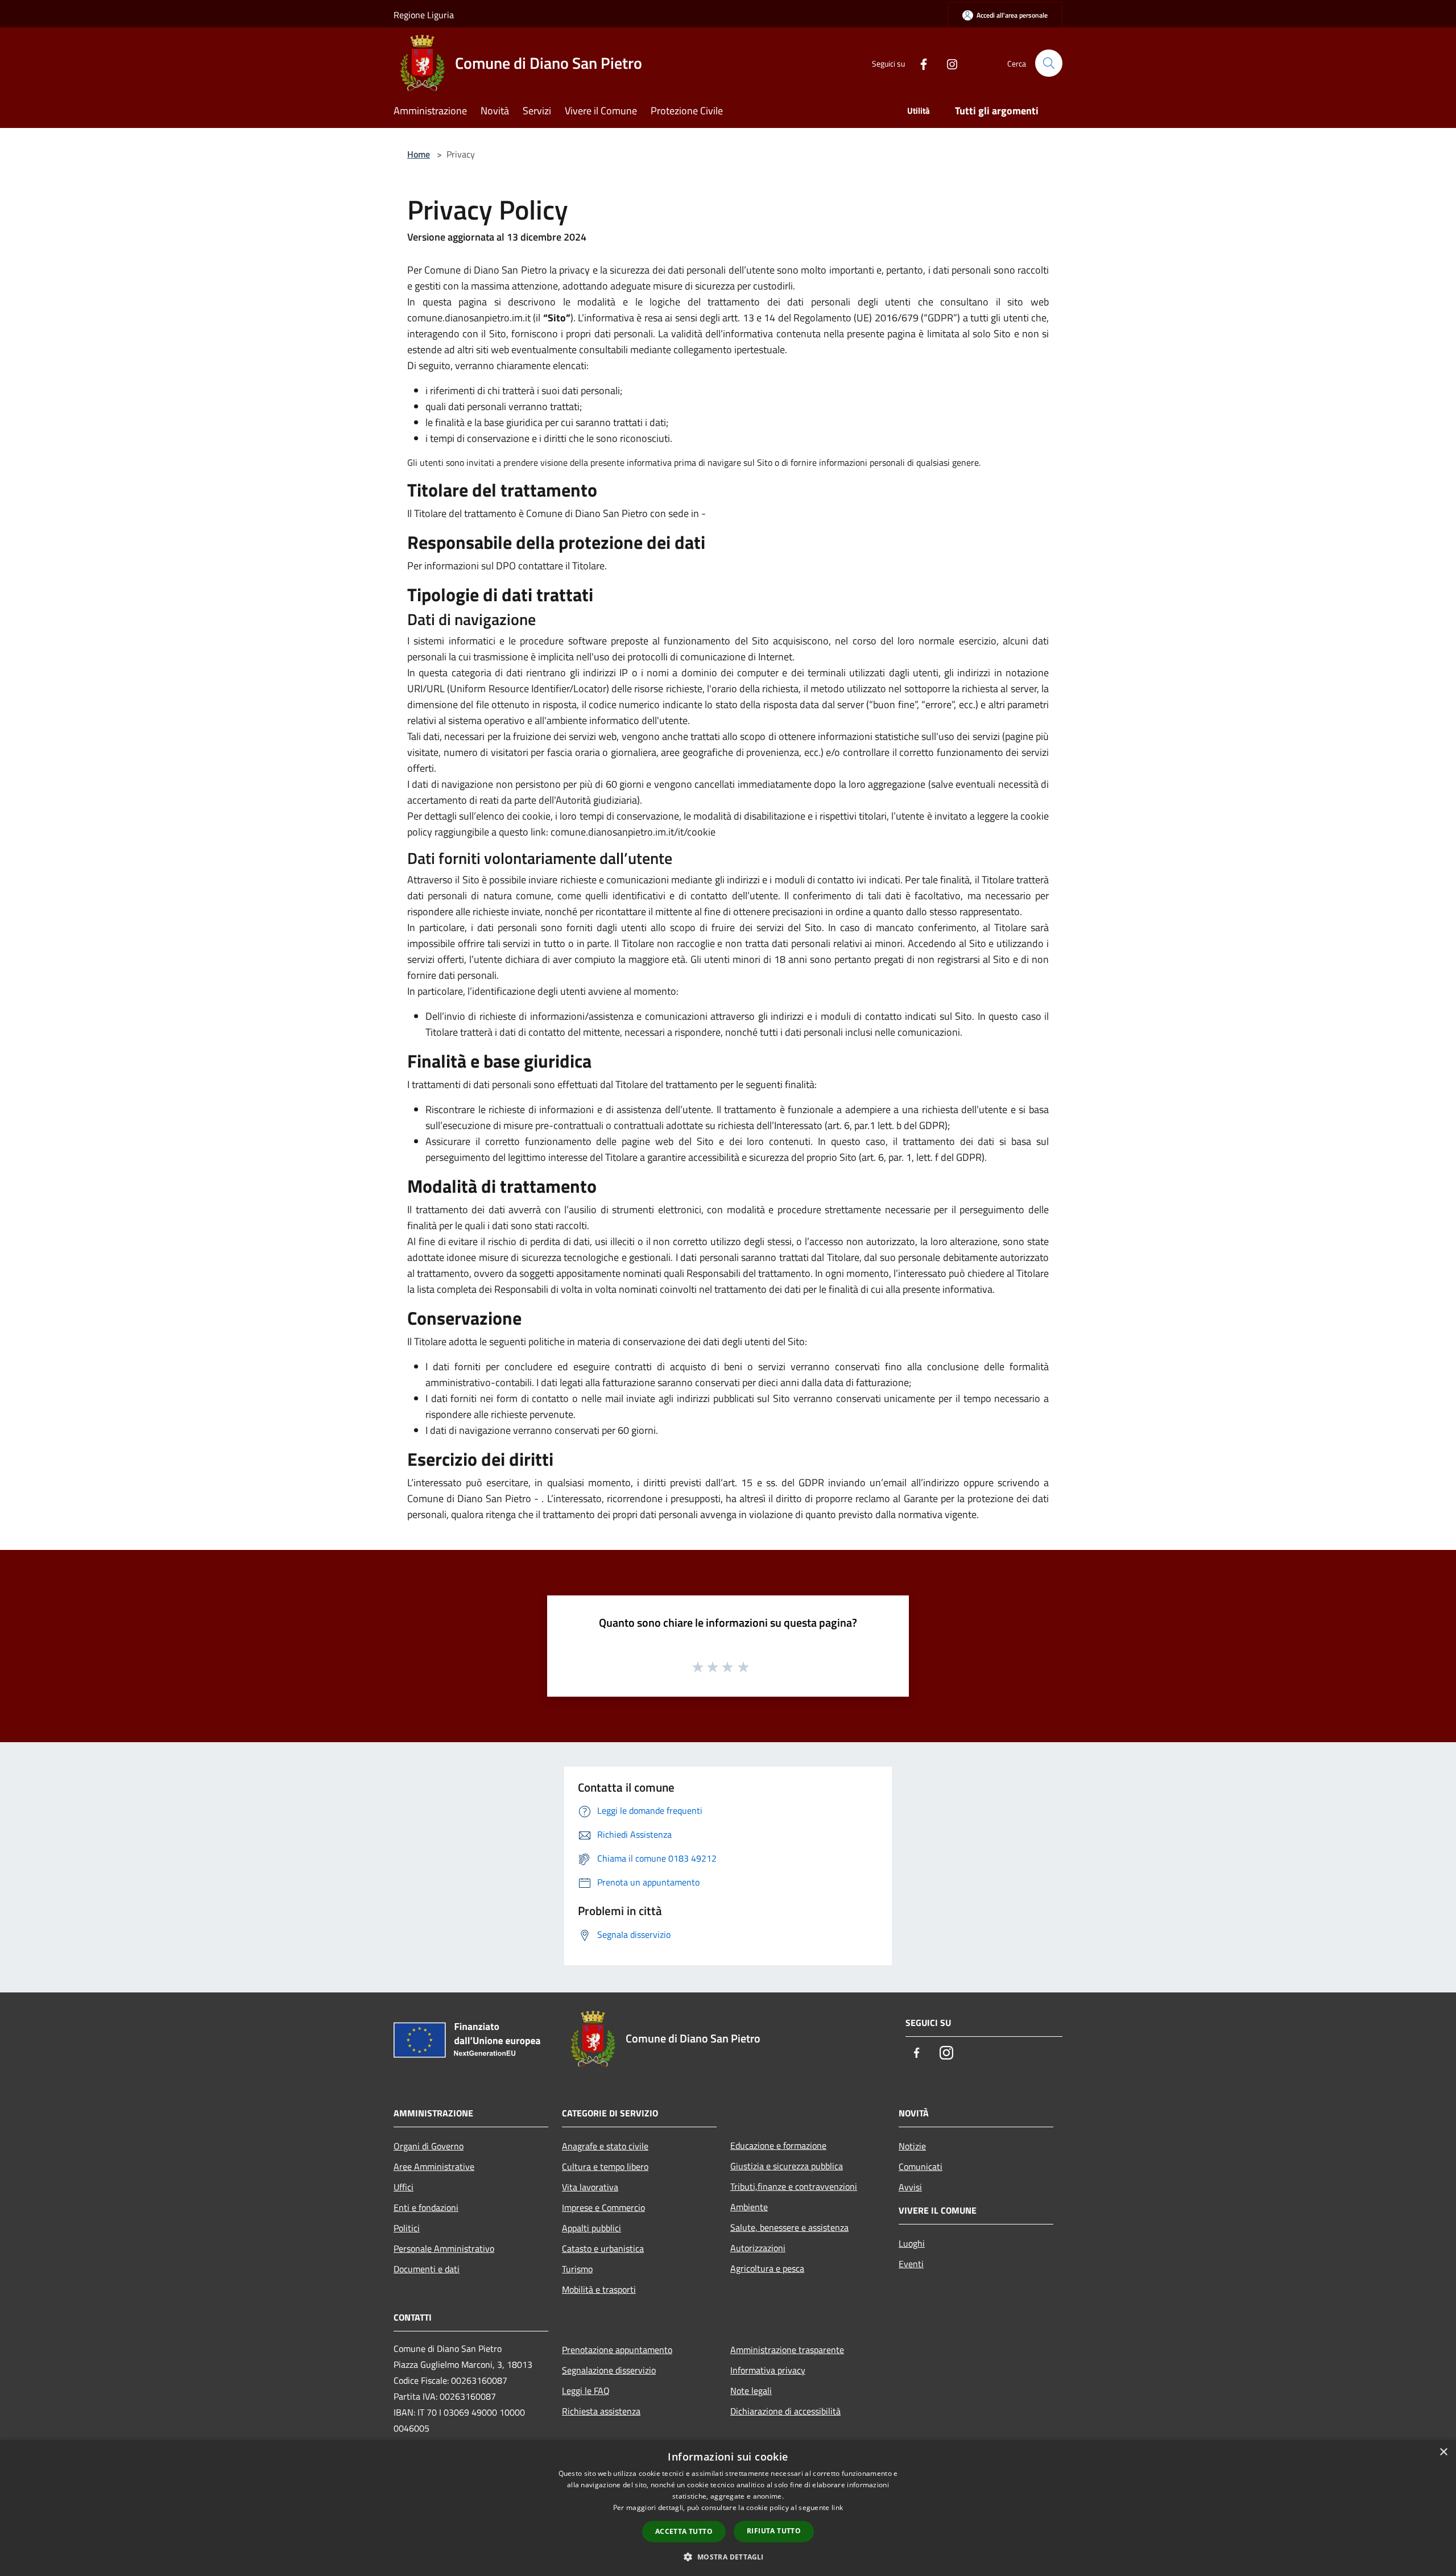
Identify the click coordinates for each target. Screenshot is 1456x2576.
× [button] (1443, 2452)
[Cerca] (1049, 63)
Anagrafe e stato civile (605, 2146)
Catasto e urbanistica (603, 2248)
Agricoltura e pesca (767, 2268)
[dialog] (728, 2508)
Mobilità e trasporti (599, 2289)
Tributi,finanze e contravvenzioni (794, 2186)
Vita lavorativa (590, 2187)
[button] (728, 2557)
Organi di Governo (429, 2146)
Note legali (751, 2391)
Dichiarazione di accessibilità (785, 2411)
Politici (407, 2228)
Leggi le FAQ (586, 2391)
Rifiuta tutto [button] (774, 2531)
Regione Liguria (424, 15)
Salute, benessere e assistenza (789, 2227)
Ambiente (749, 2207)
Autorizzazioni (758, 2248)
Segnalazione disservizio (609, 2370)
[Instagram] (948, 63)
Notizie (912, 2146)
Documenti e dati (427, 2269)
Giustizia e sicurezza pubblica (787, 2166)
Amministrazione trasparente (787, 2350)
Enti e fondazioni (426, 2207)
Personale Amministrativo (444, 2248)
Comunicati (921, 2166)
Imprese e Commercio (603, 2207)
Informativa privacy (768, 2370)
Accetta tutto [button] (684, 2531)
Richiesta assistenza (601, 2411)
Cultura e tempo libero (605, 2166)
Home (419, 154)
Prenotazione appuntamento (617, 2350)
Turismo (577, 2269)
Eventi (911, 2264)
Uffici (404, 2187)
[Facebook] (919, 63)
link (837, 2507)
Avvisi (910, 2187)
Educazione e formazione (778, 2145)
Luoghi (912, 2243)
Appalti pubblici (591, 2228)
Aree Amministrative (434, 2166)
